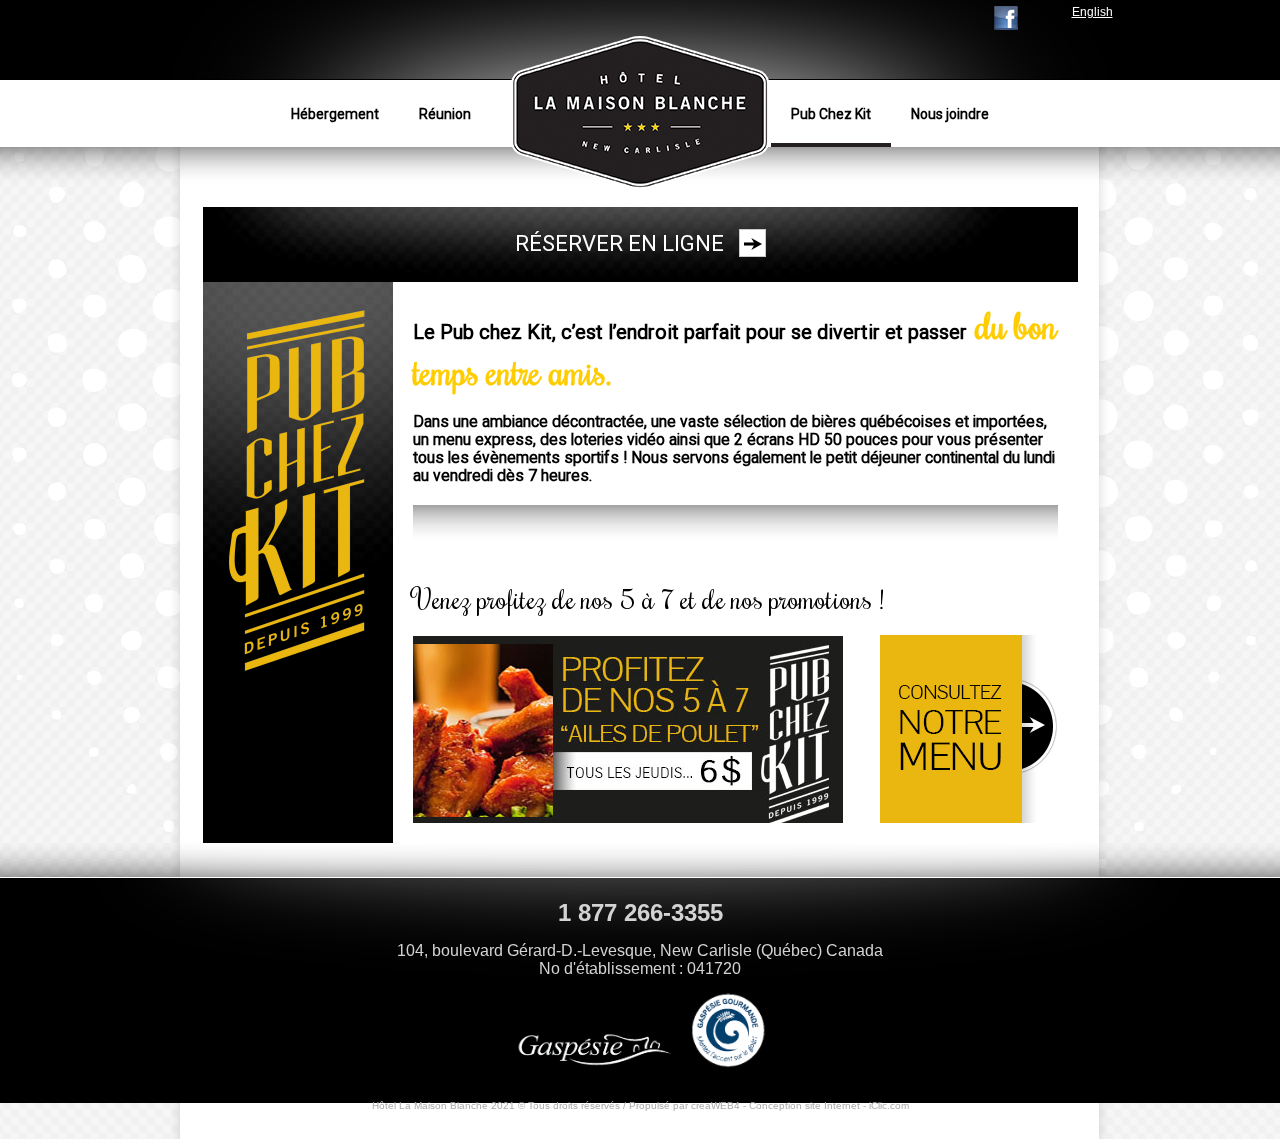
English (1092, 12)
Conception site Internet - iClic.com (829, 1105)
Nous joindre (950, 114)
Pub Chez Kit (831, 114)
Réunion (445, 114)
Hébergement (335, 114)
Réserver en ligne (619, 243)
